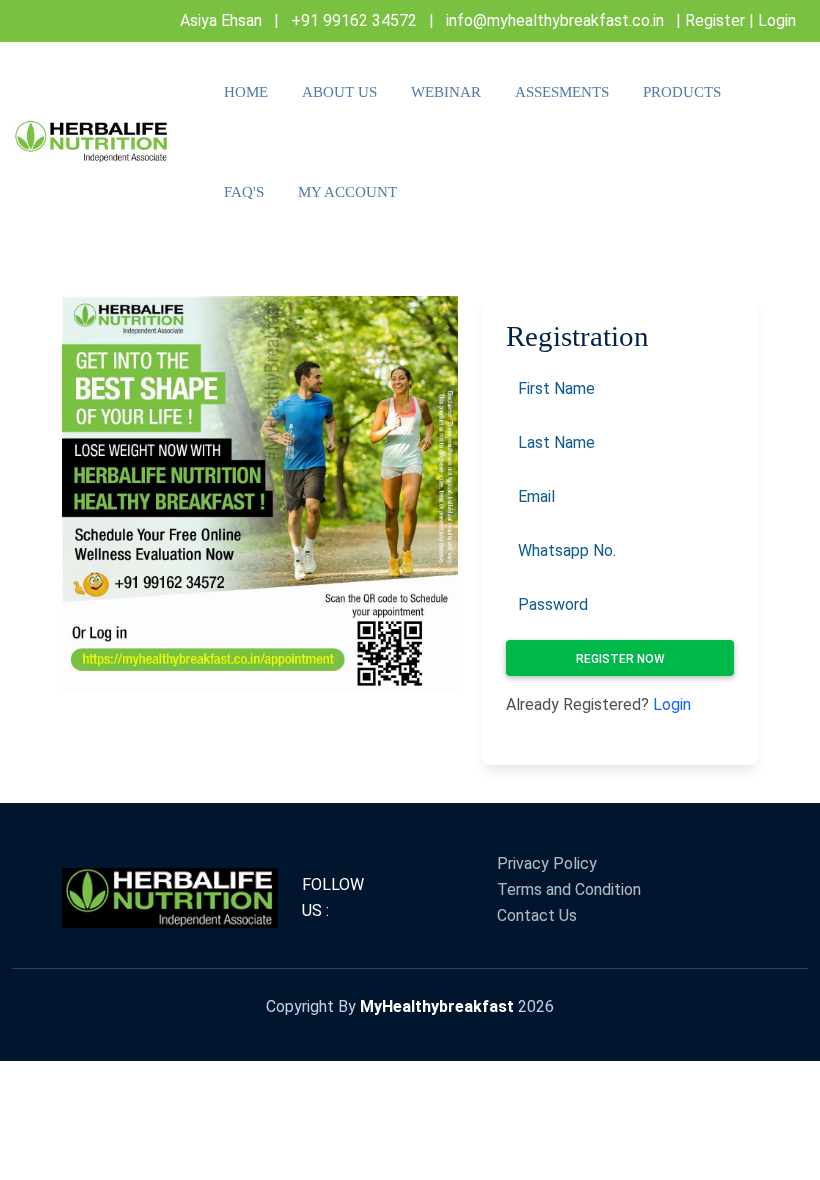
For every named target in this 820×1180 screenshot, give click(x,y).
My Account (347, 192)
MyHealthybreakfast (437, 1006)
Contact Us (537, 915)
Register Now (620, 659)
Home (246, 92)
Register (715, 20)
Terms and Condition (569, 889)
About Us (339, 92)
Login (777, 20)
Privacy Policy (547, 863)
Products (682, 92)
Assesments (562, 92)
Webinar (446, 92)
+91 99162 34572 (354, 20)
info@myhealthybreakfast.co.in (555, 20)
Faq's (244, 192)
